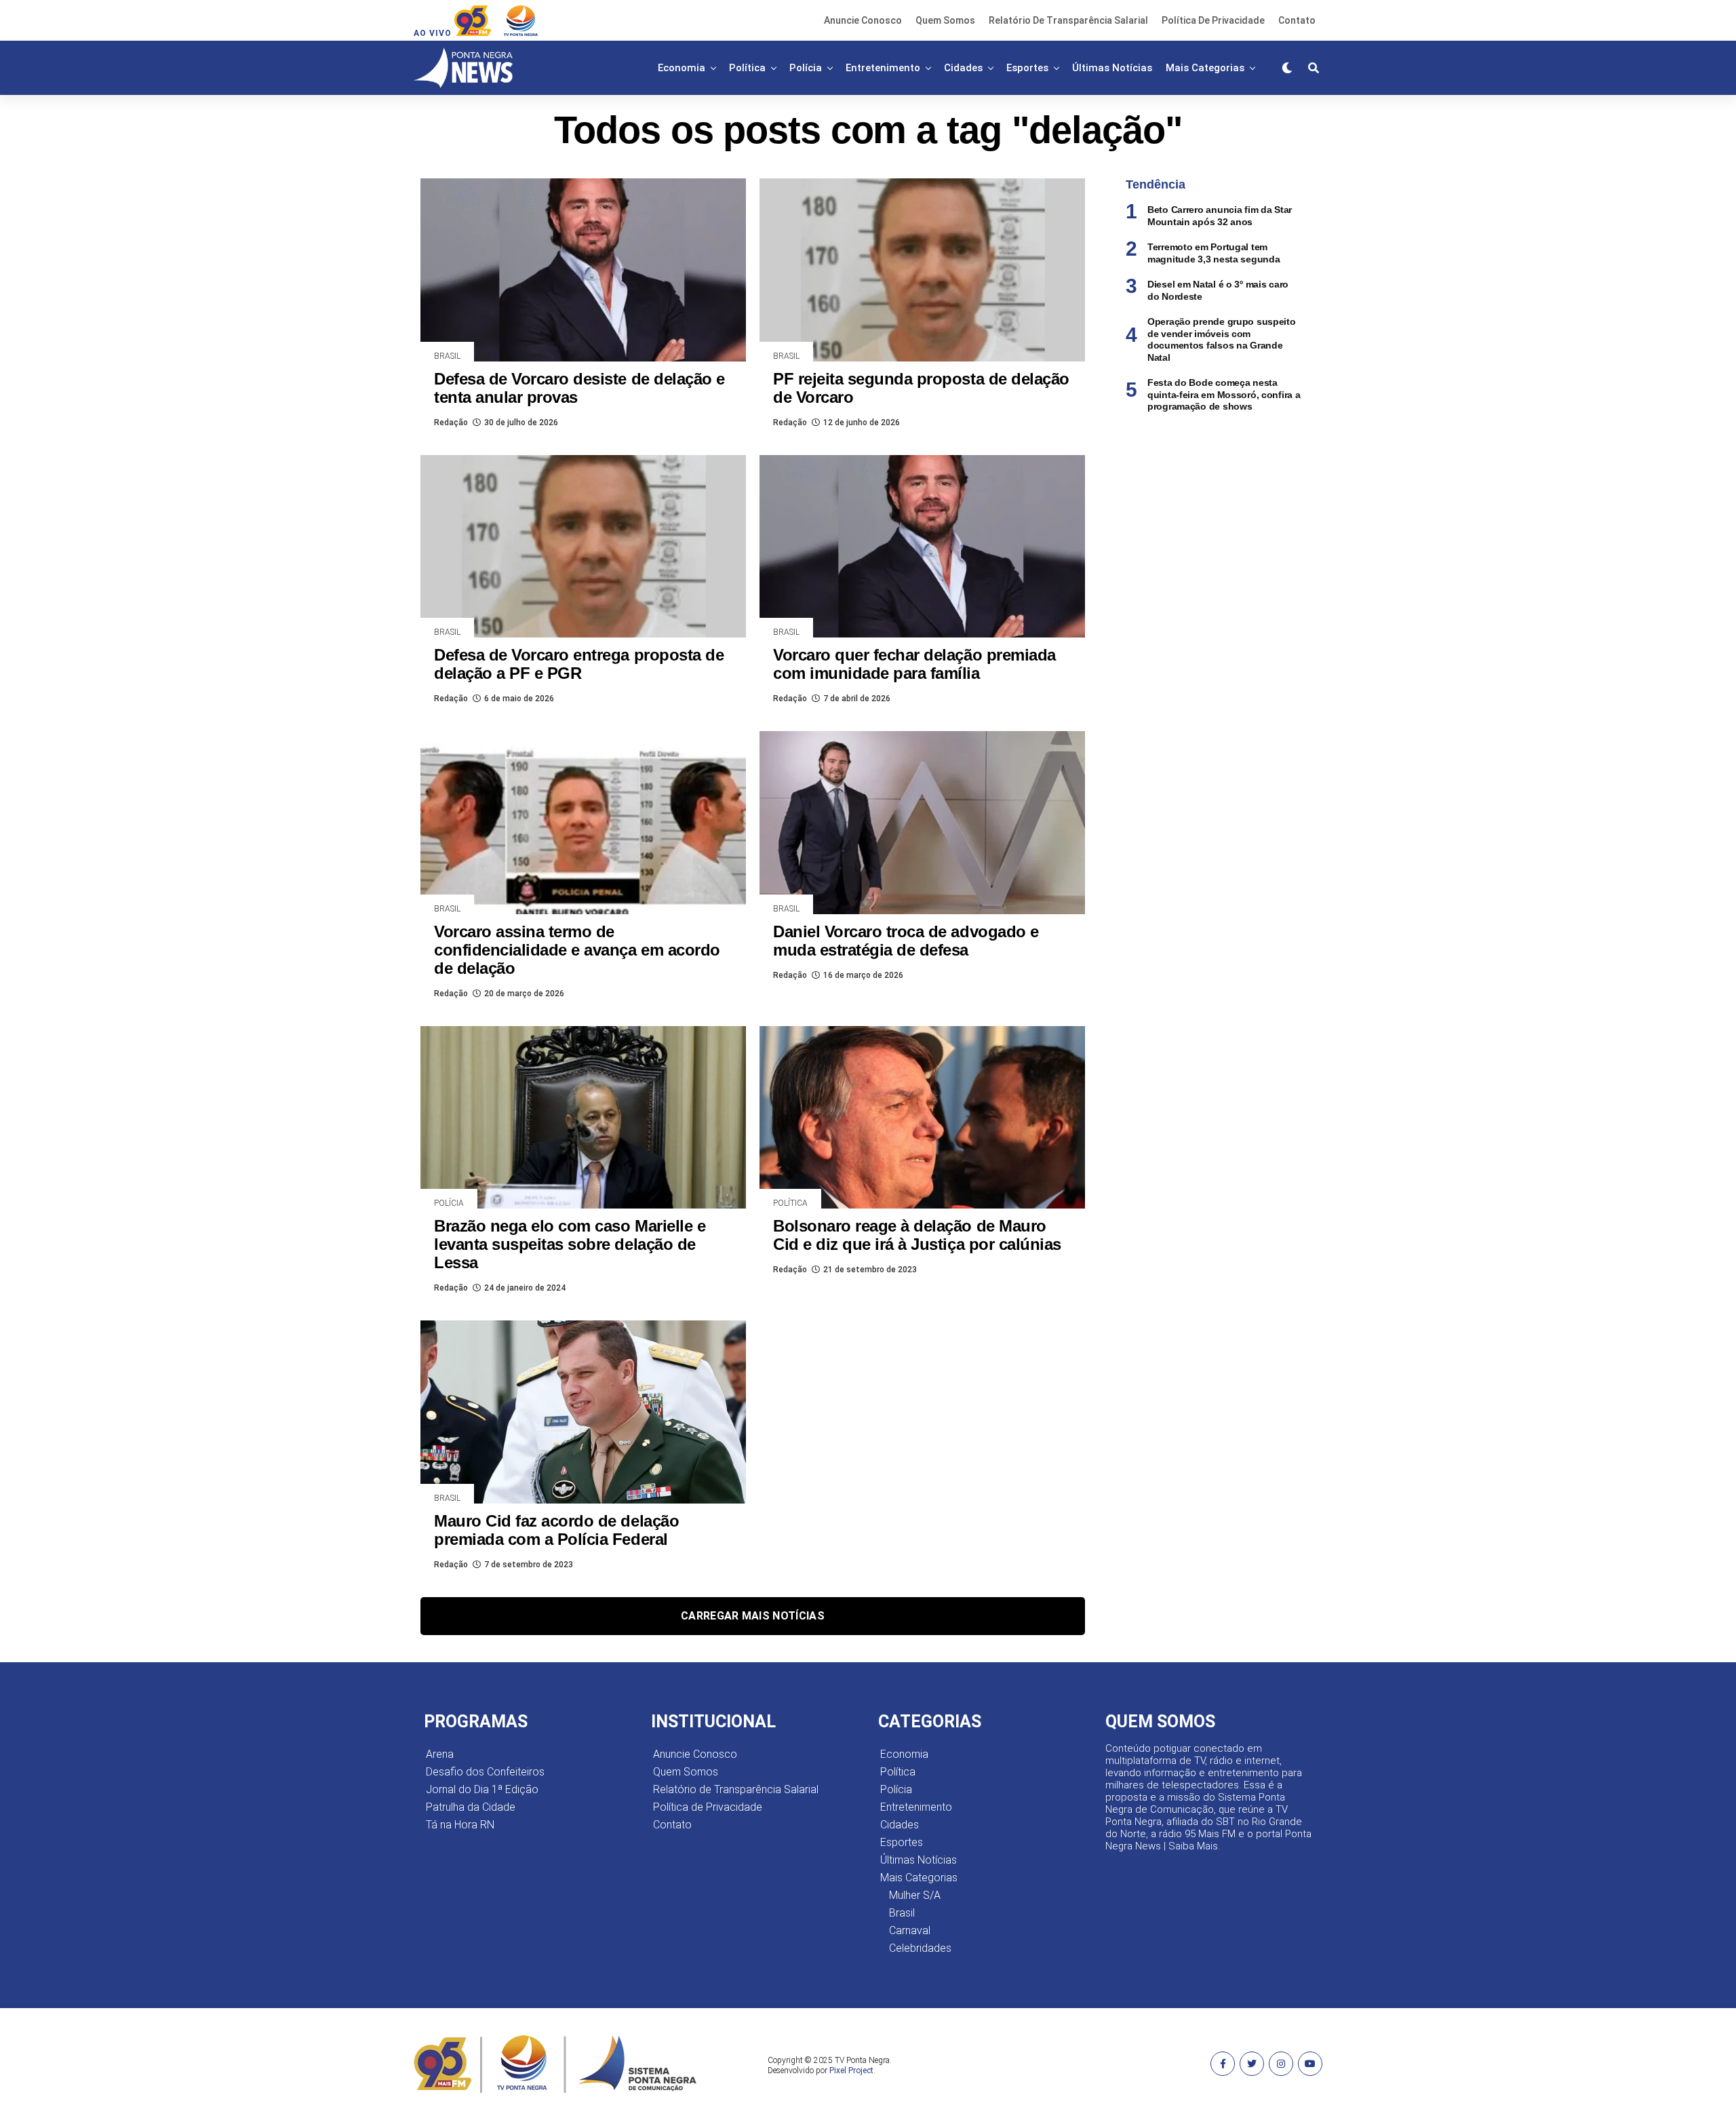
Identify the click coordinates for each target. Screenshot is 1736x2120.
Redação (451, 423)
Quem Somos (945, 20)
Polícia (806, 68)
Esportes (1027, 68)
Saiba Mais (1193, 1846)
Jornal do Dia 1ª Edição (482, 1789)
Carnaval (910, 1930)
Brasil (902, 1913)
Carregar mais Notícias (753, 1616)
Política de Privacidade (1213, 20)
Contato (1297, 20)
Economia (682, 68)
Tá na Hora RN (460, 1825)
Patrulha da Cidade (471, 1807)
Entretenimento (883, 68)
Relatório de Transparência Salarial (1068, 20)
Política (747, 68)
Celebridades (920, 1948)
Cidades (963, 68)
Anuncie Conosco (863, 20)
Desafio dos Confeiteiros (485, 1772)
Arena (440, 1754)
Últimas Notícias (1112, 68)
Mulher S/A (915, 1895)
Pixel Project (851, 2070)
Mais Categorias (1205, 68)
